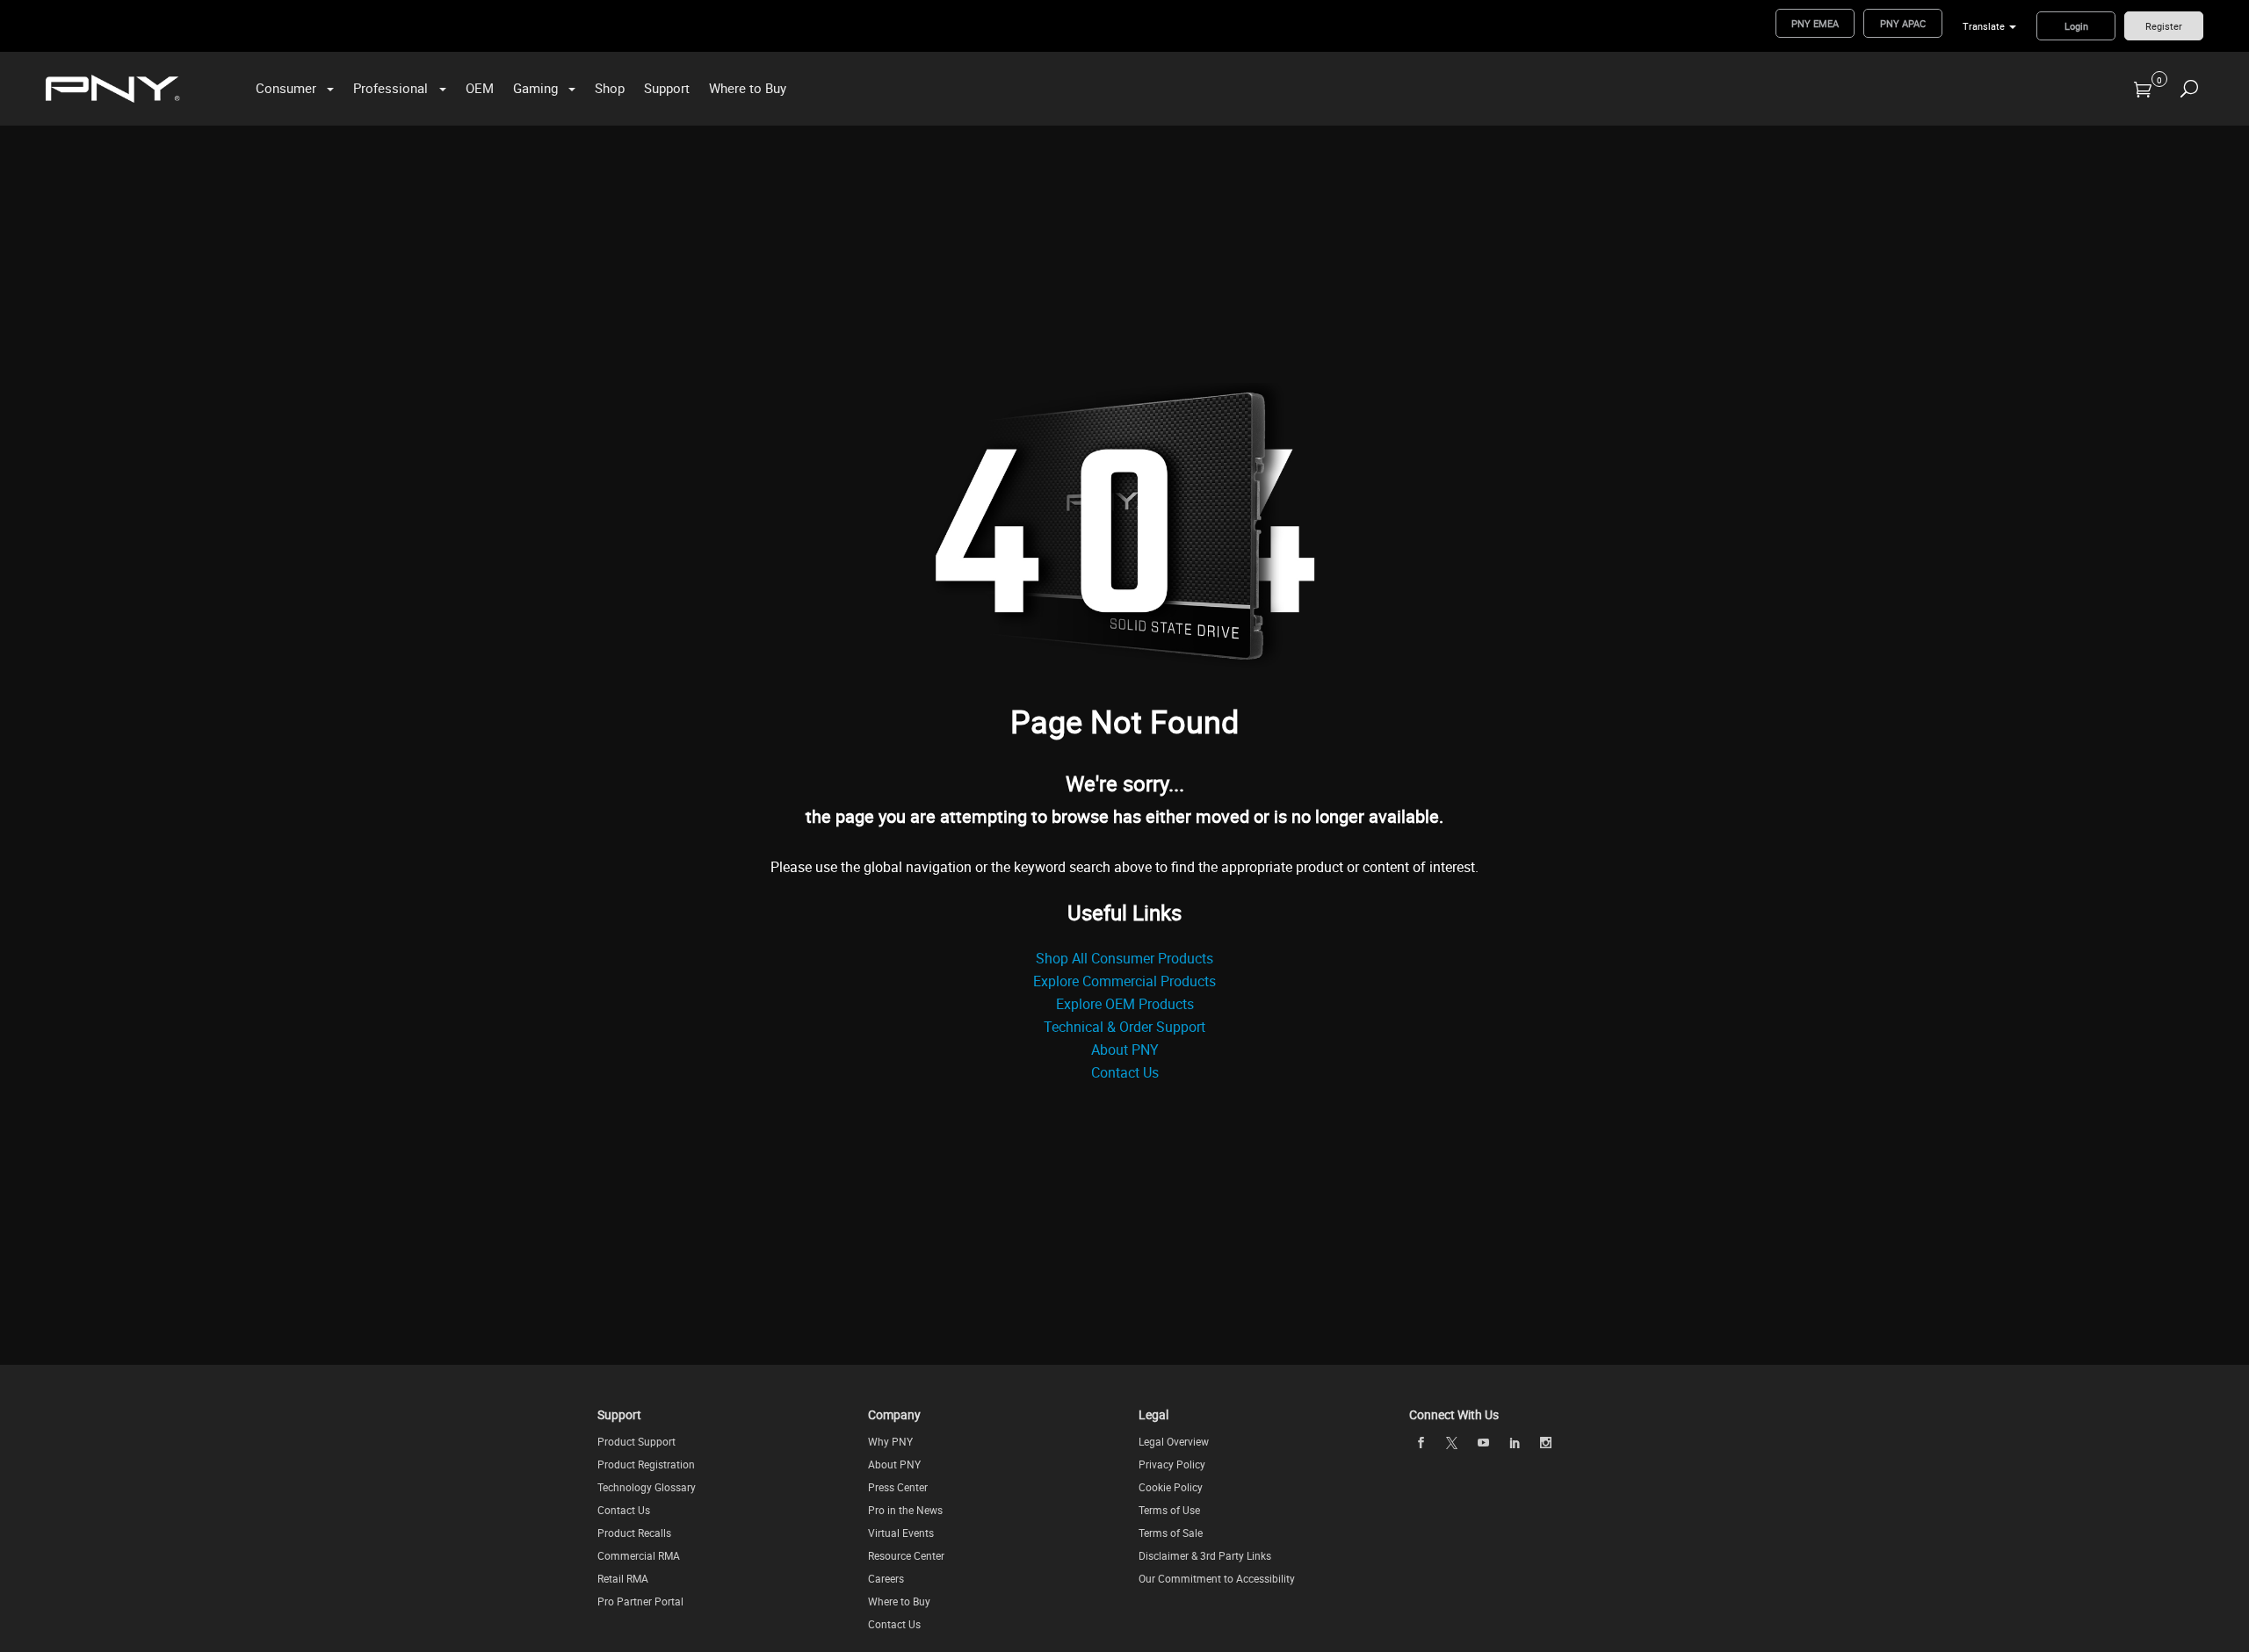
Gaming (535, 88)
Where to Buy (748, 88)
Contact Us (1125, 1072)
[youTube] (1483, 1443)
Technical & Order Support (1124, 1027)
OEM (480, 88)
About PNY (1125, 1050)
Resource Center (906, 1555)
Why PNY (890, 1441)
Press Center (898, 1487)
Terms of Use (1169, 1510)
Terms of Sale (1171, 1533)
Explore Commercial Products (1124, 981)
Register (2164, 26)
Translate (1984, 26)
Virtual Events (901, 1533)
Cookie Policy (1171, 1487)
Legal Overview (1174, 1441)
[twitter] (1452, 1443)
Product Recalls (634, 1533)
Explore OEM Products (1125, 1004)
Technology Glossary (647, 1487)
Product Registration (646, 1464)
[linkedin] (1515, 1443)
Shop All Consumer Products (1124, 958)
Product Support (636, 1441)
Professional (391, 88)
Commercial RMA (639, 1555)
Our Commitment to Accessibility (1217, 1578)
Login (2076, 26)
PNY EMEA (1815, 23)
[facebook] (1421, 1443)
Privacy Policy (1172, 1464)
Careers (886, 1578)
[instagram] (1546, 1443)
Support (667, 88)
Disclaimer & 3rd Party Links (1205, 1555)
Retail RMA (623, 1578)
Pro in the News (905, 1510)
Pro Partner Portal (640, 1601)
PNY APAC (1903, 23)
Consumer (286, 88)
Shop (610, 88)
